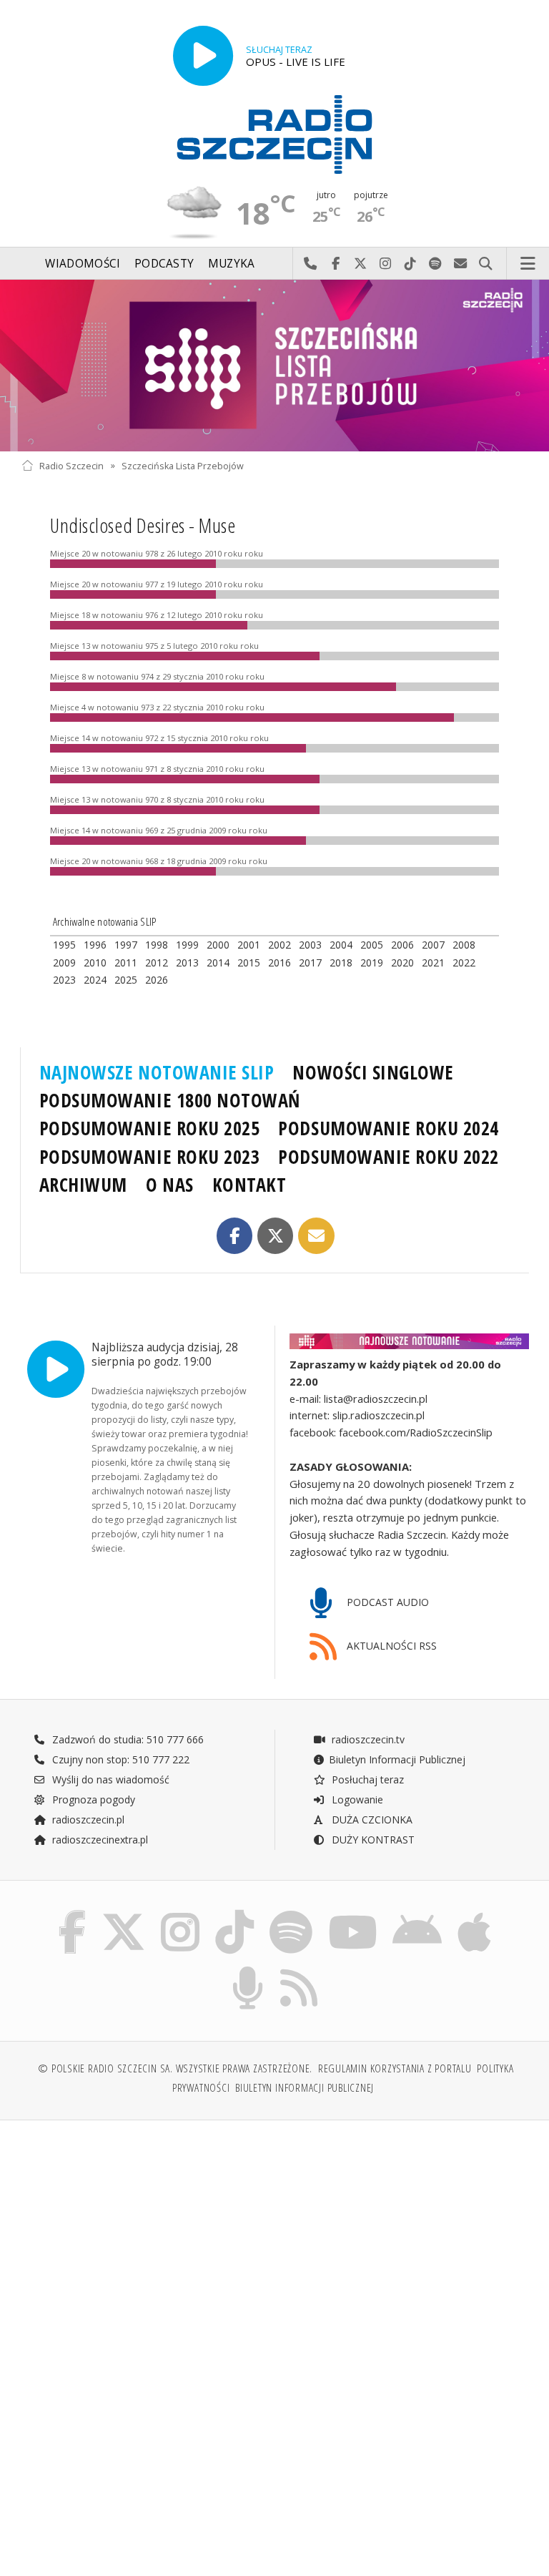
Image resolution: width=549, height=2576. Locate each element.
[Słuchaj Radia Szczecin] (203, 56)
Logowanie (356, 1799)
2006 (402, 945)
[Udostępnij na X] (276, 1236)
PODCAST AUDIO (386, 1602)
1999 (187, 945)
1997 (126, 945)
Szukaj (486, 264)
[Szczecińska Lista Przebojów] (274, 366)
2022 (464, 963)
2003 (310, 945)
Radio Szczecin (71, 465)
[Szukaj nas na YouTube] (353, 1914)
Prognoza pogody (92, 1799)
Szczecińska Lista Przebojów (183, 465)
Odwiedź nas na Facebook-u (336, 264)
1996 (95, 945)
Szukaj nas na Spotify (436, 264)
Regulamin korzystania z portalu (395, 2068)
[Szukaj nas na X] (124, 1914)
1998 (157, 945)
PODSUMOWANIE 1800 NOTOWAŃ (170, 1100)
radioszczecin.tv (367, 1739)
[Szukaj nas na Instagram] (180, 1914)
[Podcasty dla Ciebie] (248, 1969)
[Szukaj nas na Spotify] (291, 1914)
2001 (249, 945)
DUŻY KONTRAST (372, 1840)
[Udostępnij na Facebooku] (235, 1236)
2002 (280, 945)
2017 (310, 963)
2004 (341, 945)
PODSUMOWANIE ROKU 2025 (150, 1128)
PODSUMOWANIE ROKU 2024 (389, 1128)
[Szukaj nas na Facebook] (72, 1914)
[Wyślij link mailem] (316, 1236)
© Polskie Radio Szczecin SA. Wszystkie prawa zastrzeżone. (175, 2068)
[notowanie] (409, 1341)
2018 (341, 963)
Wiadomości (83, 264)
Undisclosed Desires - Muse (143, 525)
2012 (157, 963)
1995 (64, 945)
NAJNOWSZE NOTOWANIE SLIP (157, 1072)
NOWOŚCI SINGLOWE (373, 1072)
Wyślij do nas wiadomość (461, 264)
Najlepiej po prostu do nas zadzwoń (311, 264)
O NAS (170, 1185)
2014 (218, 963)
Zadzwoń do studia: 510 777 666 (127, 1739)
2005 (372, 945)
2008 (464, 945)
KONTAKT (249, 1185)
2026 (157, 980)
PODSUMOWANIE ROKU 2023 (150, 1157)
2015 (249, 963)
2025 (126, 980)
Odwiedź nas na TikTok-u (411, 264)
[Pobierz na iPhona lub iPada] (474, 1914)
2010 (95, 963)
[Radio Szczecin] (274, 134)
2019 (372, 963)
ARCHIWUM (83, 1185)
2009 (64, 963)
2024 (95, 980)
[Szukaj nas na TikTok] (234, 1914)
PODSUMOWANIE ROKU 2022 (389, 1157)
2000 (218, 945)
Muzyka (232, 264)
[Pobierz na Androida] (418, 1914)
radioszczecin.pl (87, 1820)
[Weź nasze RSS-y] (300, 1969)
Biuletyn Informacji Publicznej (397, 1759)
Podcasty (164, 264)
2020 (402, 963)
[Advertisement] (146, 2240)
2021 (433, 963)
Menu (528, 264)
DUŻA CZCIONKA (371, 1820)
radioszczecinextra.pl (99, 1840)
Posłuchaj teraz (366, 1779)
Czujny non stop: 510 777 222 (119, 1759)
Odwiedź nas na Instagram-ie (386, 264)
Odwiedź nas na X (361, 264)
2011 (126, 963)
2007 (433, 945)
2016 (280, 963)
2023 (64, 980)
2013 (187, 963)
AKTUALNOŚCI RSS (390, 1646)
